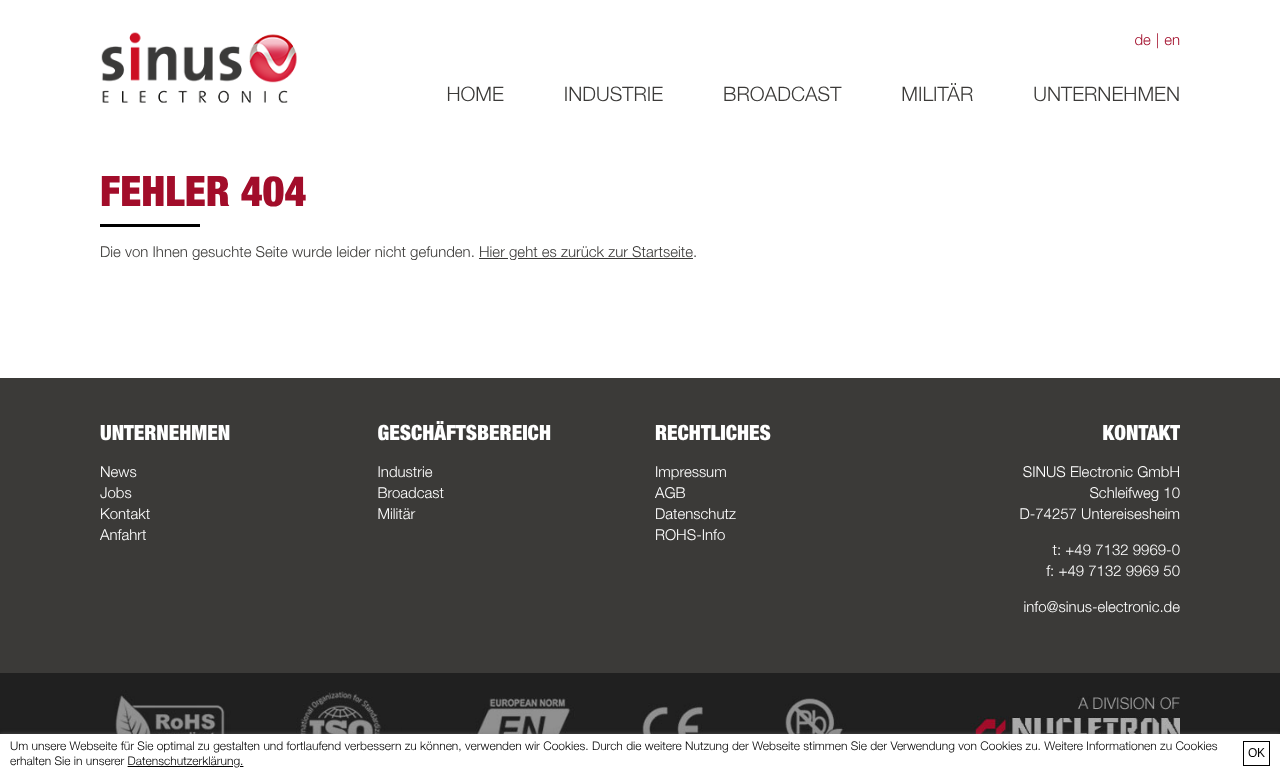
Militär (937, 94)
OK (1256, 753)
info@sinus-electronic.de (1102, 607)
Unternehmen (1106, 94)
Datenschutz (695, 514)
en (1172, 40)
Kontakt (125, 514)
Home (474, 94)
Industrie (613, 94)
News (118, 472)
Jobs (116, 493)
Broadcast (782, 94)
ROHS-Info (690, 535)
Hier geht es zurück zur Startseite (586, 252)
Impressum (691, 472)
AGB (670, 493)
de (1142, 40)
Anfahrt (123, 535)
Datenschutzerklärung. (186, 760)
